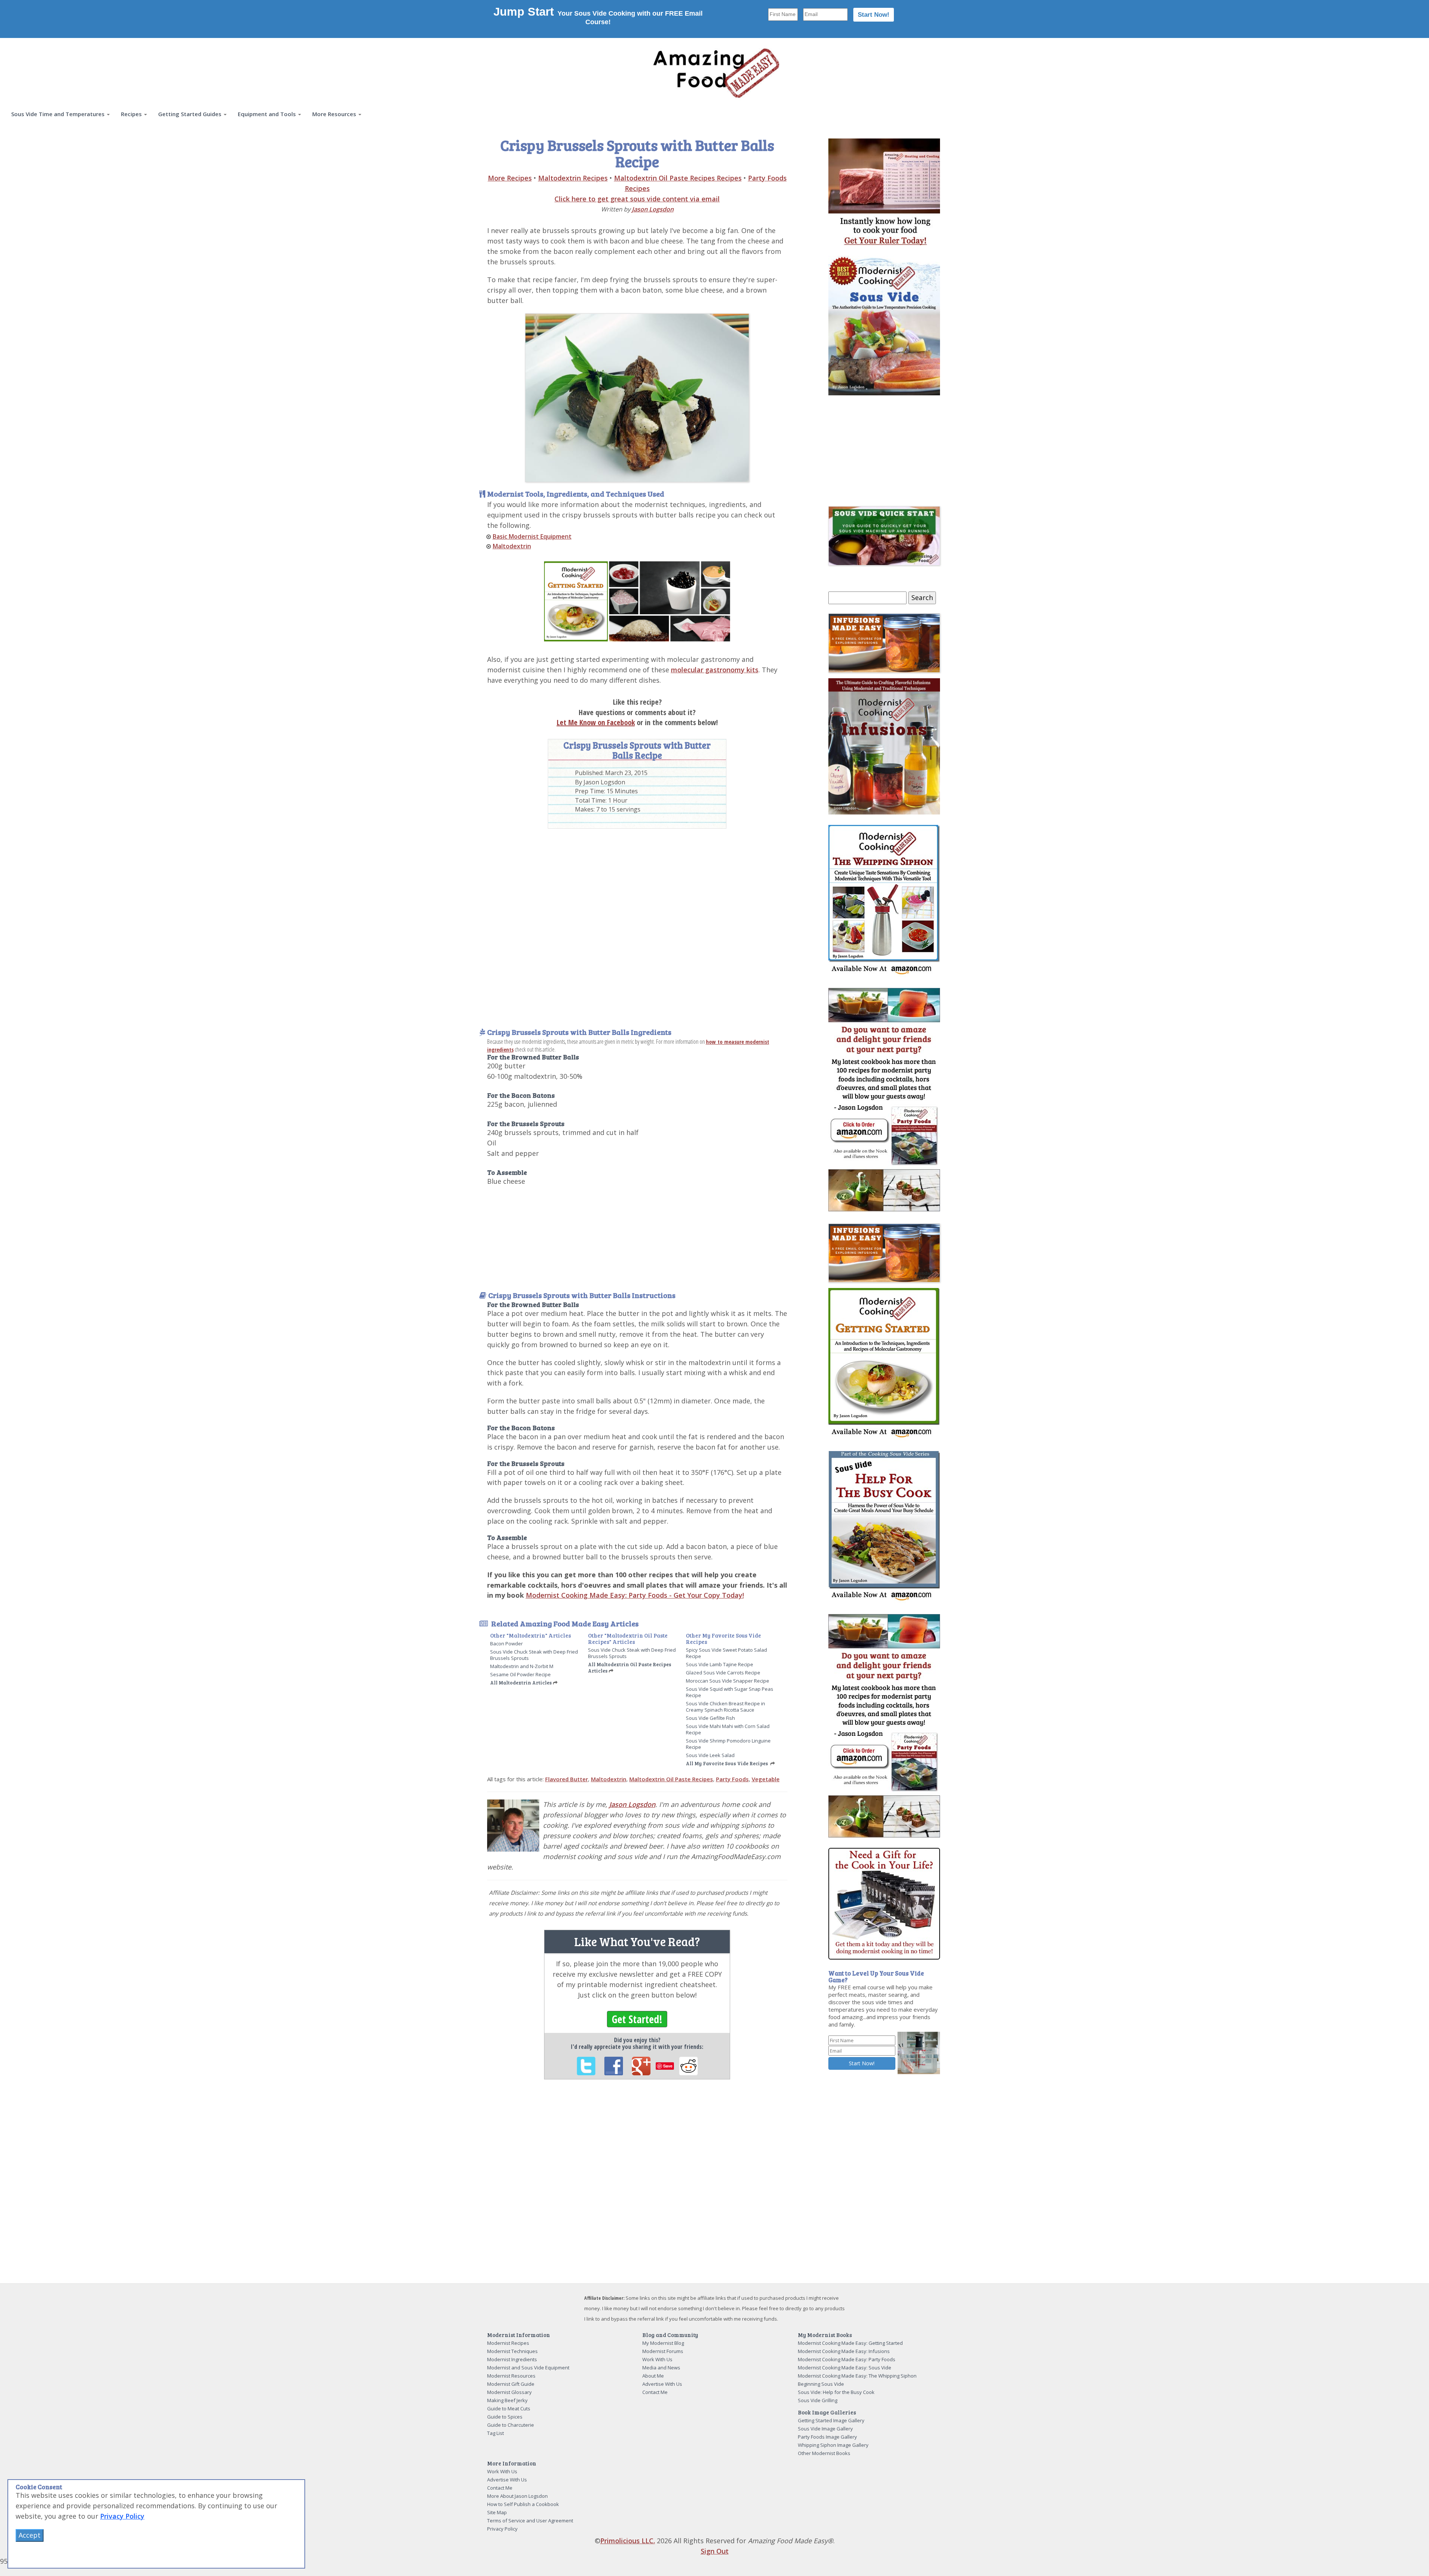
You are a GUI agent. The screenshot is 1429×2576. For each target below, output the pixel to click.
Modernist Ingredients (512, 2359)
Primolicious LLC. (628, 2541)
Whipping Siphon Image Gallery (833, 2445)
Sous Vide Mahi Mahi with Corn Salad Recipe (728, 1729)
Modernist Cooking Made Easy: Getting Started (850, 2343)
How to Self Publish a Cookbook (523, 2504)
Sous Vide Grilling (818, 2400)
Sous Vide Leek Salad (710, 1755)
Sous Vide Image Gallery (825, 2429)
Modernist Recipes (508, 2343)
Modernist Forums (663, 2351)
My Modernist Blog (663, 2343)
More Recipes (510, 178)
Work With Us (657, 2359)
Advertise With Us (662, 2384)
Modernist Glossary (509, 2392)
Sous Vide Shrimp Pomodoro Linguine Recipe (728, 1744)
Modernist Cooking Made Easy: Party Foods (847, 2359)
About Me (653, 2376)
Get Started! (637, 2019)
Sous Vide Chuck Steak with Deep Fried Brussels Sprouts (534, 1655)
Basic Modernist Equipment (532, 536)
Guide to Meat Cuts (509, 2408)
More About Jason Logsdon (517, 2496)
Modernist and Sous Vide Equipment (528, 2368)
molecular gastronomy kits (715, 670)
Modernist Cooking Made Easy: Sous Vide (845, 2368)
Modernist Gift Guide (511, 2384)
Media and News (661, 2368)
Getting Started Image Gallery (831, 2420)
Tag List (495, 2433)
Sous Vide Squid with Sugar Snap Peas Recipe (730, 1692)
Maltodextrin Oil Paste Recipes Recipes (678, 178)
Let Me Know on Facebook (596, 722)
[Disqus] (637, 2187)
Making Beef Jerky (507, 2400)
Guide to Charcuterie (511, 2425)
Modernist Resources (511, 2376)
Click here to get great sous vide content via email (637, 199)
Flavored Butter (567, 1779)
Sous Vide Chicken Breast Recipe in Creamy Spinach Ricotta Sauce (725, 1707)
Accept (30, 2535)
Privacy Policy (502, 2529)
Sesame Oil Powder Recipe (520, 1674)
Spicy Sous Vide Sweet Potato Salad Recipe (726, 1653)
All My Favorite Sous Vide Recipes (727, 1763)
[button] (60, 114)
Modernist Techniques (512, 2351)
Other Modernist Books (824, 2453)
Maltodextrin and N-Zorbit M (522, 1666)
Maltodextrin (512, 546)
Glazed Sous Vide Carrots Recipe (723, 1673)
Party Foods (732, 1779)
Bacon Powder (506, 1644)
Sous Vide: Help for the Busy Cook (836, 2392)
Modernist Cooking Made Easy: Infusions (844, 2351)
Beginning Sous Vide (821, 2384)
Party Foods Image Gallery (827, 2437)
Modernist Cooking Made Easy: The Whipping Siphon (857, 2376)
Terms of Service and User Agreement (530, 2521)
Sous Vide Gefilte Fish (710, 1718)
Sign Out (715, 2551)
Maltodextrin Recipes (573, 178)
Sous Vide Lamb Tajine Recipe (720, 1664)
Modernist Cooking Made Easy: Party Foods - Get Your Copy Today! (635, 1595)
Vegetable (766, 1779)
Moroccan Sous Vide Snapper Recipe (728, 1681)
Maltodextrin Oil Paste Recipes (671, 1779)
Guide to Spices (505, 2417)
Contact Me (655, 2392)
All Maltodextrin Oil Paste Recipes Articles (630, 1668)
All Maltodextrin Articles (521, 1683)
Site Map (497, 2512)
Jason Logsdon (653, 209)
